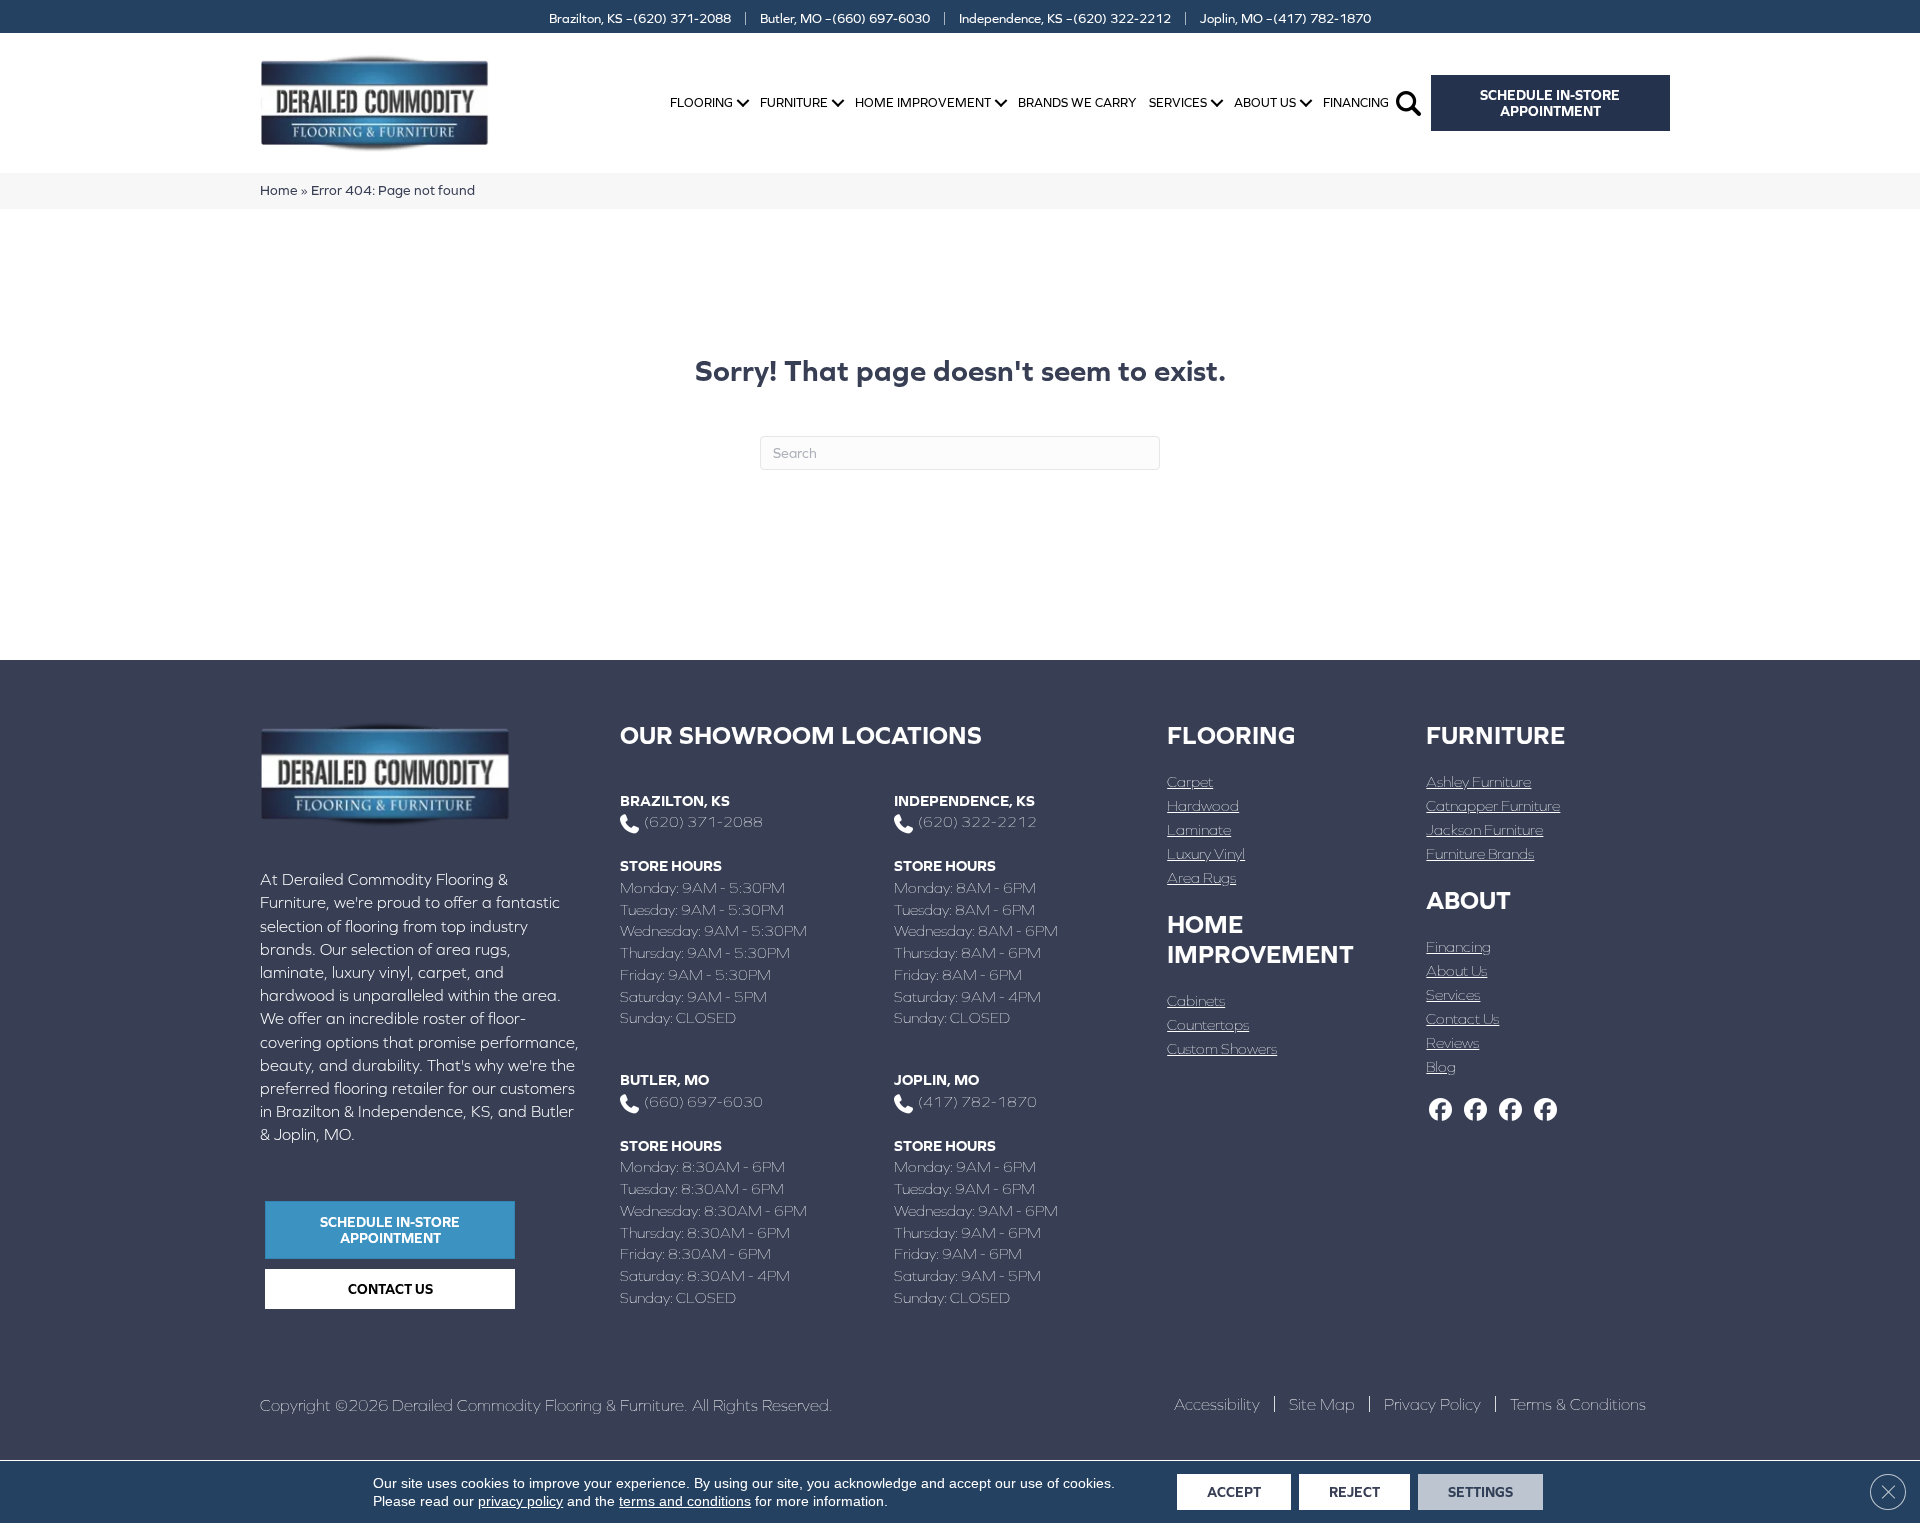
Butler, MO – (845, 18)
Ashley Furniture (1478, 781)
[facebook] (1440, 1111)
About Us (1265, 102)
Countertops (1208, 1024)
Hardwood (1203, 805)
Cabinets (1196, 1000)
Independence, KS (964, 800)
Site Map (1322, 1404)
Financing (1356, 102)
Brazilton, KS (675, 800)
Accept (1234, 1492)
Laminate (1199, 829)
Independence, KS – (1065, 18)
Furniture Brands (1480, 853)
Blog (1441, 1066)
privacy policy (520, 1501)
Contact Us (1462, 1018)
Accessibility (1217, 1404)
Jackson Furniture (1484, 829)
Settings (1480, 1492)
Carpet (1190, 781)
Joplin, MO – (1285, 18)
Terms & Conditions (1578, 1404)
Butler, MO (664, 1079)
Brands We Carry (1077, 102)
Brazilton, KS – (640, 18)
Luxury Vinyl (1206, 853)
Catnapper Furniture (1493, 805)
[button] (743, 103)
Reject (1354, 1492)
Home (279, 190)
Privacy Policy (1432, 1404)
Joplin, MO (936, 1079)
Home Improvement (923, 102)
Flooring (701, 102)
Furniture (794, 102)
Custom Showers (1222, 1048)
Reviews (1452, 1042)
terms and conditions (685, 1501)
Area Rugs (1201, 877)
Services (1178, 102)
